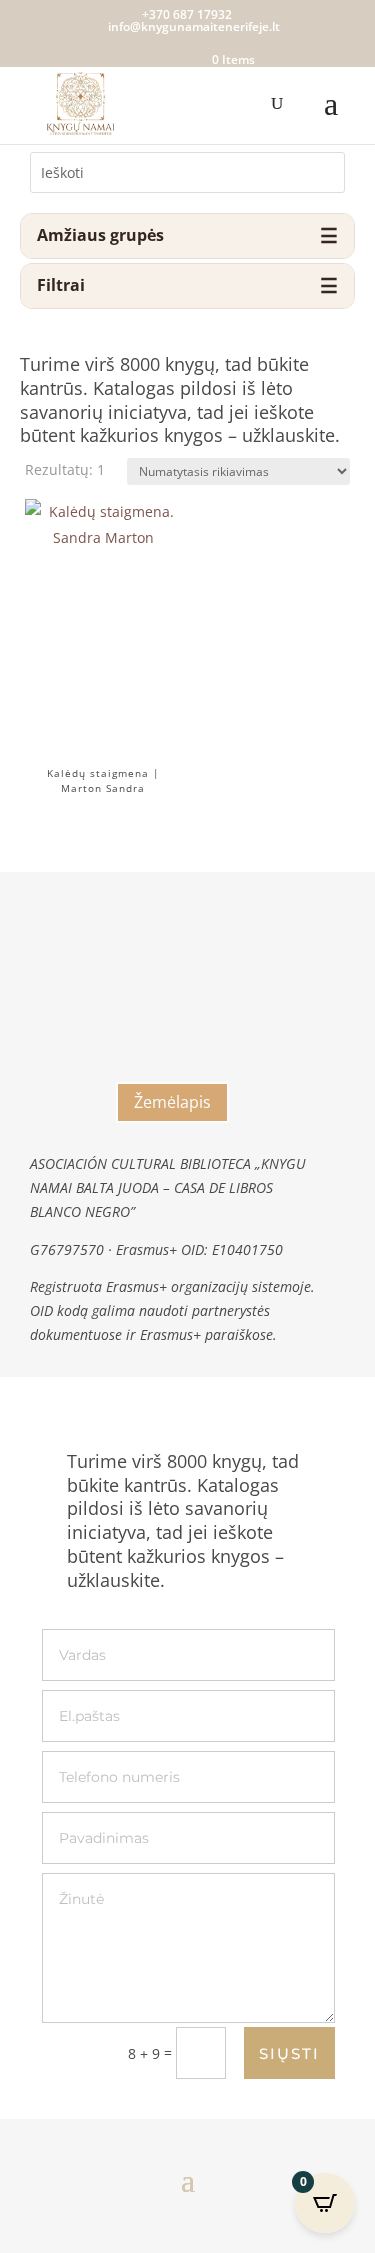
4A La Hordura (173, 1007)
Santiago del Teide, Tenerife (173, 1063)
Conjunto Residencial (173, 952)
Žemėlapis (172, 1102)
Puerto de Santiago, (173, 1035)
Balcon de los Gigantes (172, 976)
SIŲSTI (289, 2053)
